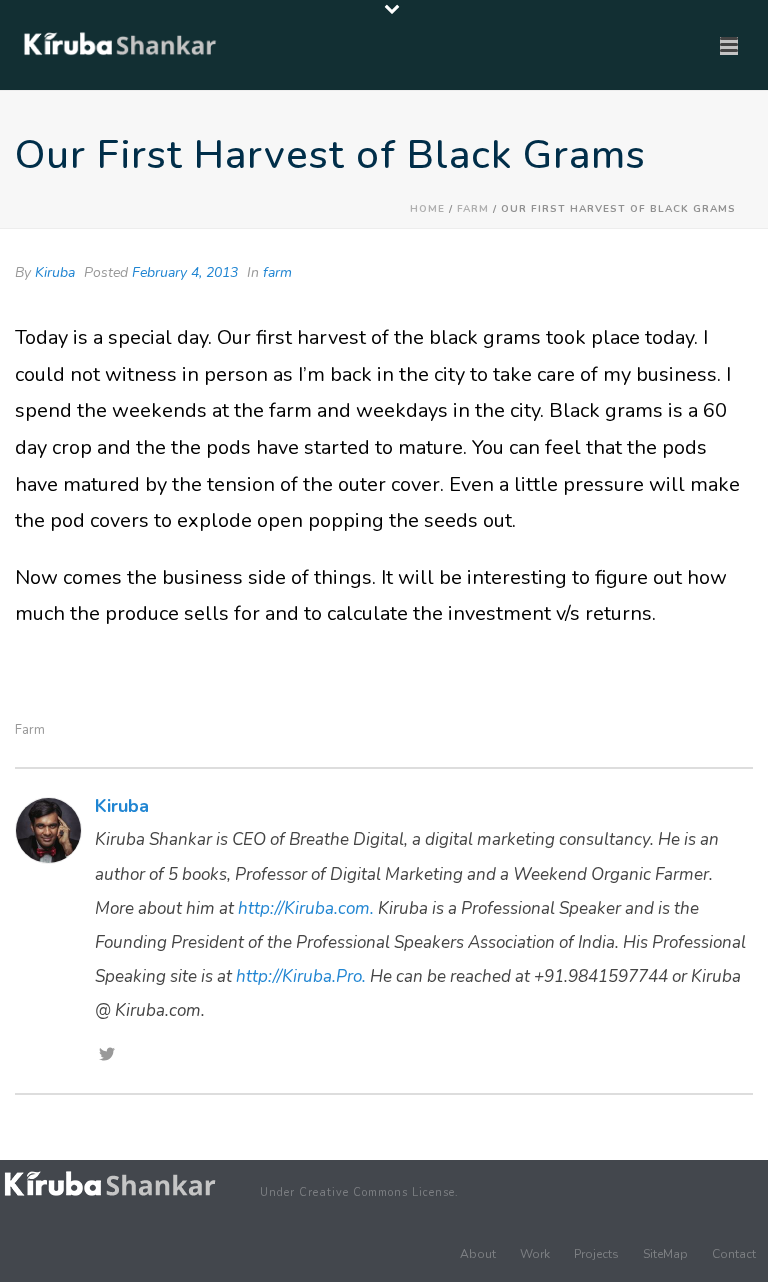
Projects (596, 1254)
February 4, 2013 (185, 272)
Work (535, 1254)
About (478, 1254)
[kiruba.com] (110, 1184)
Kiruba (55, 272)
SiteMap (665, 1254)
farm (473, 209)
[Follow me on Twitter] (107, 1056)
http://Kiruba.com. (306, 908)
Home (427, 209)
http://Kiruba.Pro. (301, 976)
